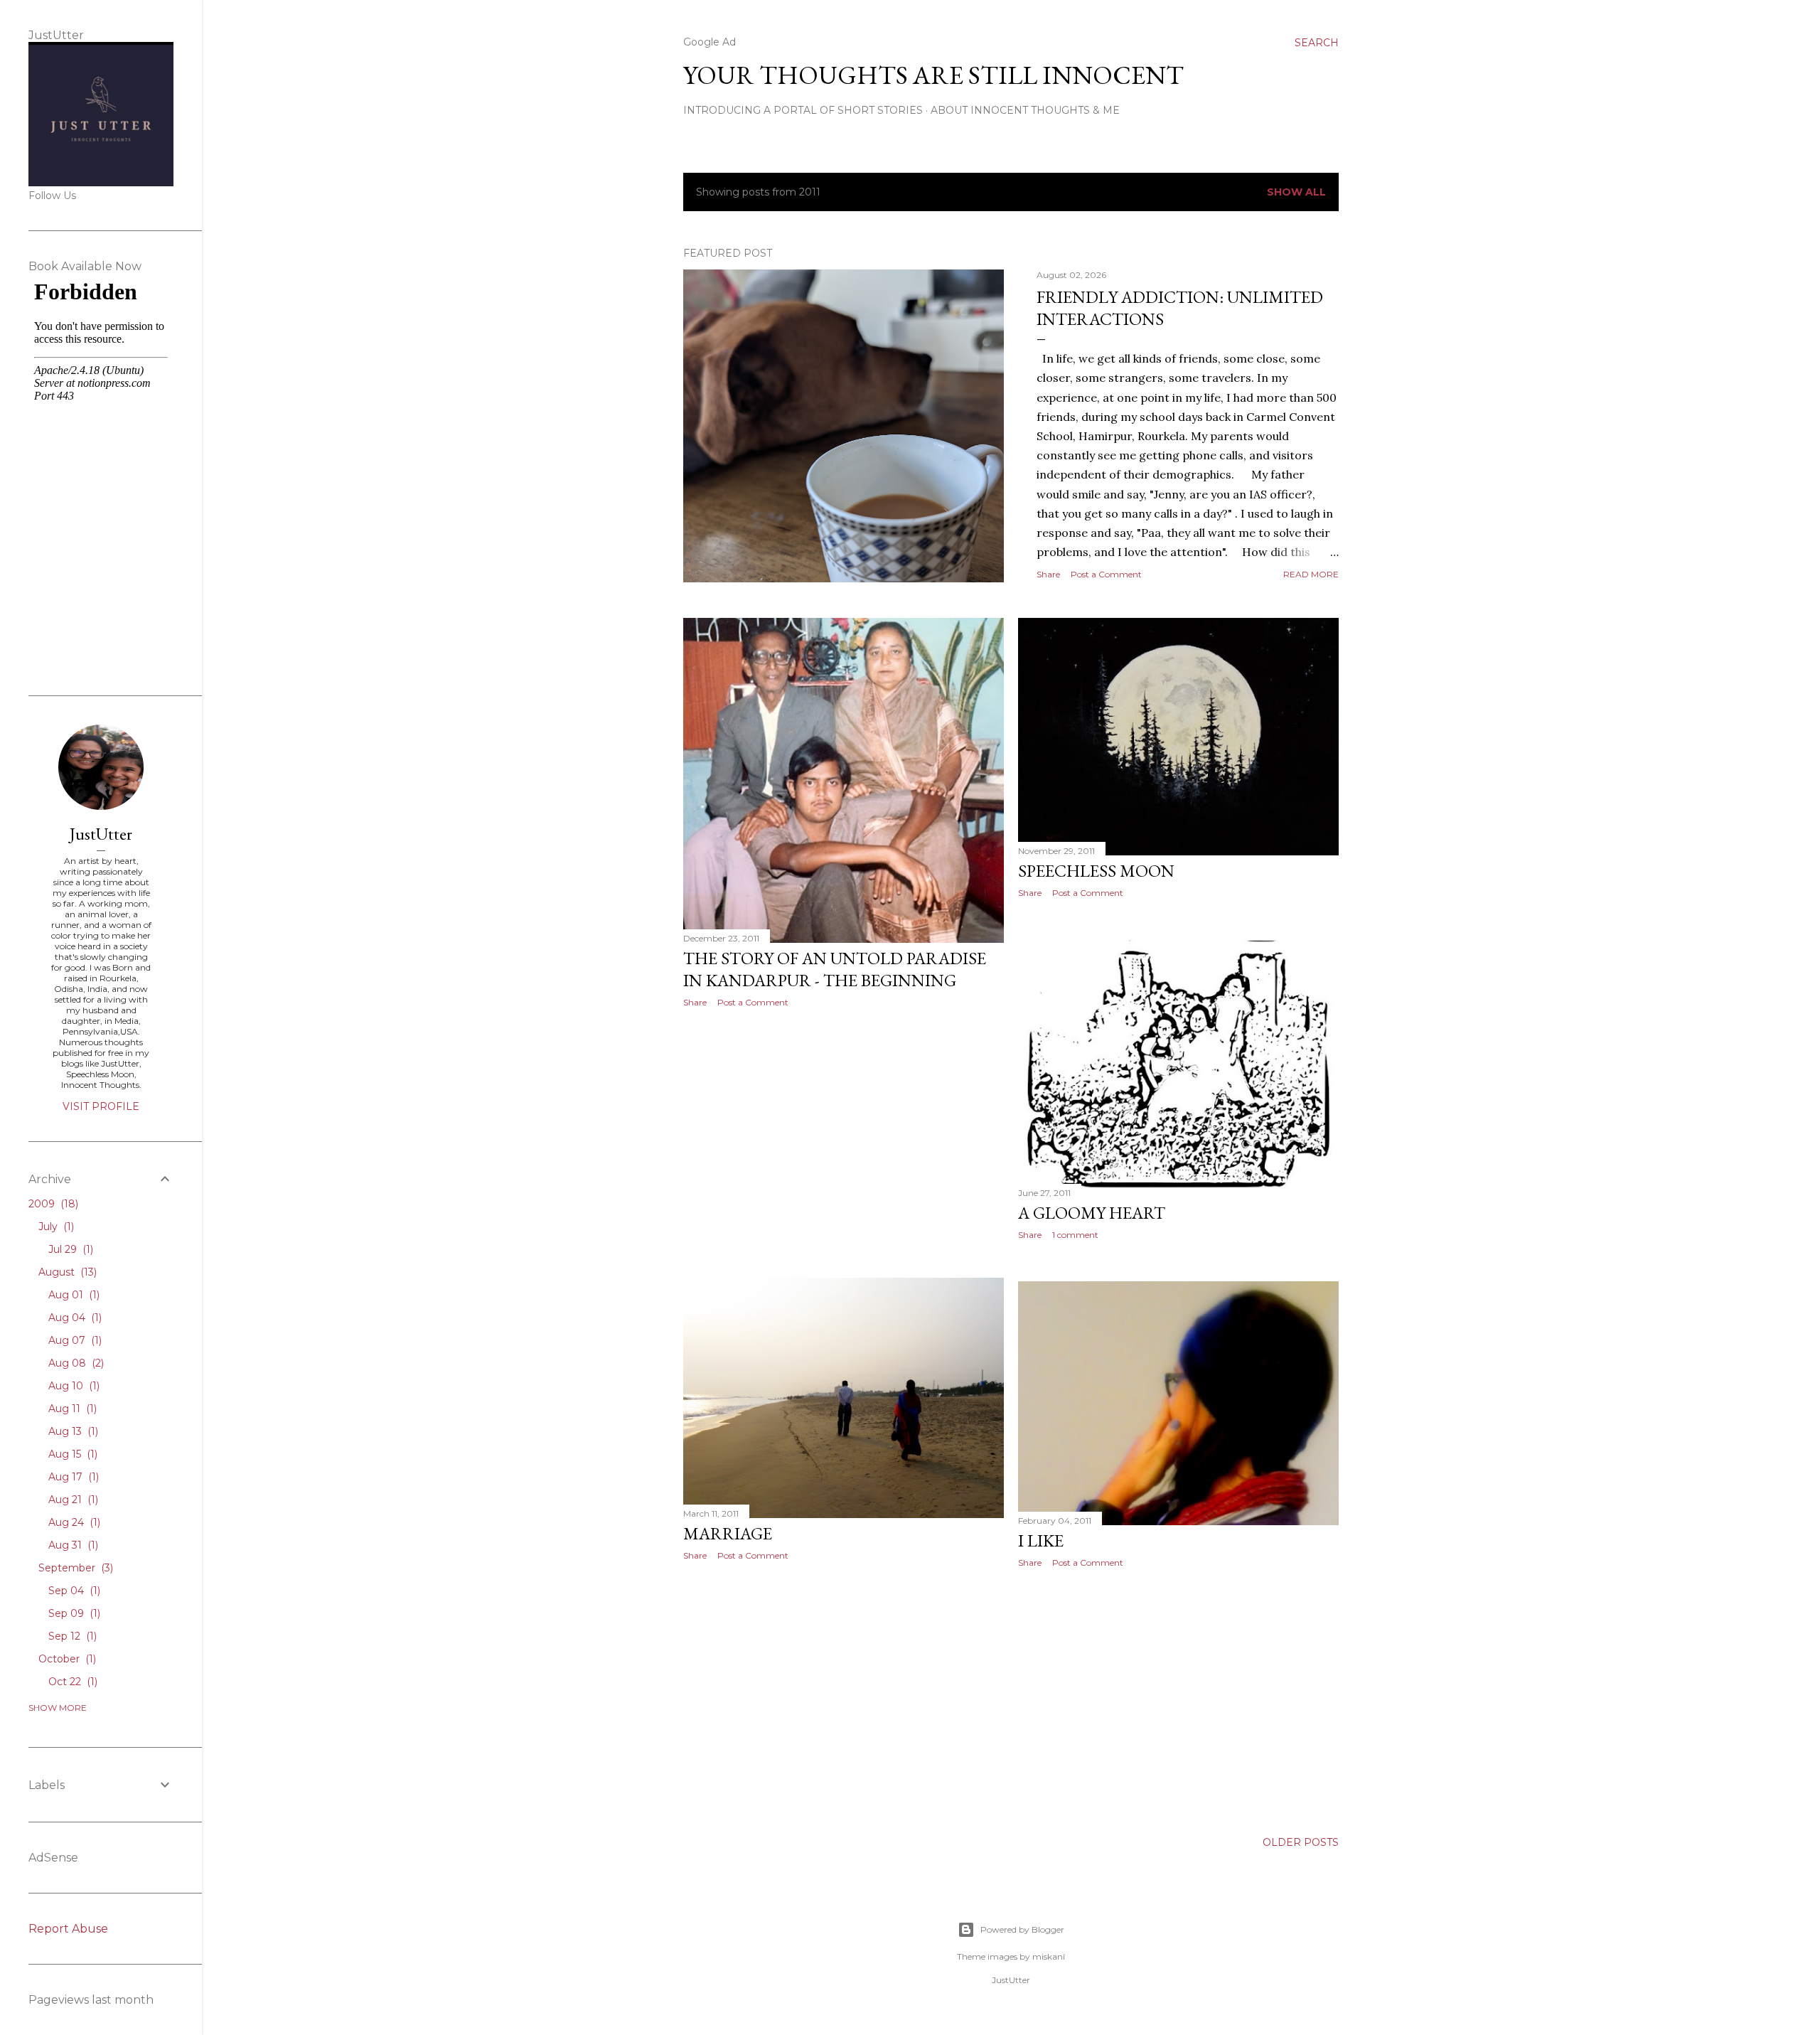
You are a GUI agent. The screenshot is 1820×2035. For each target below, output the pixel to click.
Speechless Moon (1096, 871)
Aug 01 (73, 1295)
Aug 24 (73, 1522)
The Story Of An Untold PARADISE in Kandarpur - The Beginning (835, 969)
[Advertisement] (844, 1143)
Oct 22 (71, 1682)
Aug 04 (74, 1318)
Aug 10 (73, 1386)
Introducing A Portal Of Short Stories (803, 110)
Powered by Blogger (1022, 1929)
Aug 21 (72, 1500)
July (55, 1227)
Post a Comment (1106, 574)
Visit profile (101, 1106)
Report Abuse (68, 1929)
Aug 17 (72, 1477)
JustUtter (101, 834)
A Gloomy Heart (1092, 1213)
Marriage (728, 1533)
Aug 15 (71, 1454)
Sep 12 (71, 1636)
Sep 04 (73, 1591)
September (74, 1568)
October (66, 1659)
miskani (1049, 1956)
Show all (1296, 192)
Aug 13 (72, 1431)
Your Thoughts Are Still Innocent (933, 75)
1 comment (1075, 1235)
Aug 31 (72, 1545)
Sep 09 (73, 1613)
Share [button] (1048, 574)
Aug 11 (71, 1409)
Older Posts (1301, 1842)
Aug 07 (74, 1340)
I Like (1041, 1540)
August (66, 1272)
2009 (52, 1204)
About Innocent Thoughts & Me (1025, 110)
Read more (1311, 574)
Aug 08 (75, 1363)
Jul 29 (69, 1249)
